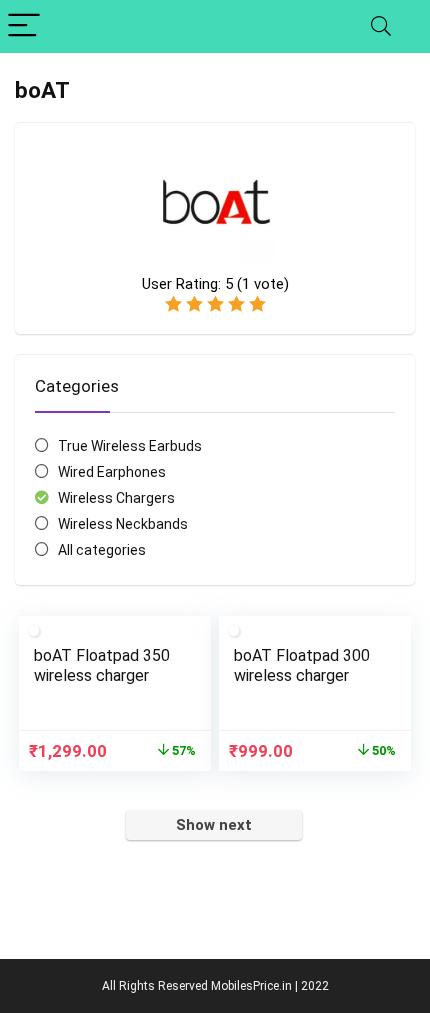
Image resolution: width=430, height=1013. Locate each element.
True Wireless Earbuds (130, 446)
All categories (102, 550)
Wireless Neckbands (123, 524)
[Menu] (24, 26)
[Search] (381, 26)
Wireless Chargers (116, 498)
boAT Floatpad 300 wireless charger (302, 665)
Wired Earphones (112, 472)
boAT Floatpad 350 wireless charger (102, 665)
